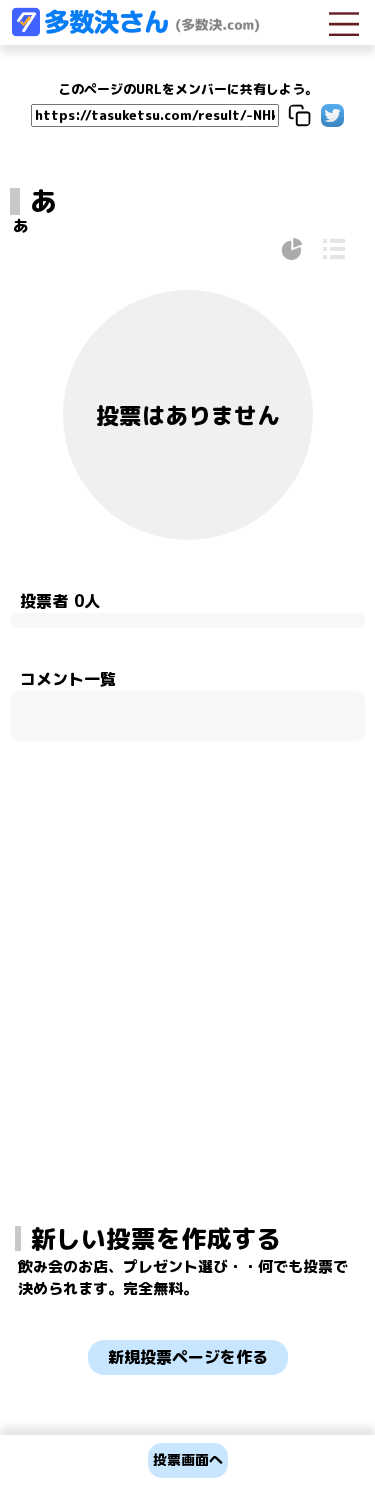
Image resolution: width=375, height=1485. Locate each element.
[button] (299, 115)
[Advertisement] (188, 926)
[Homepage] (135, 31)
